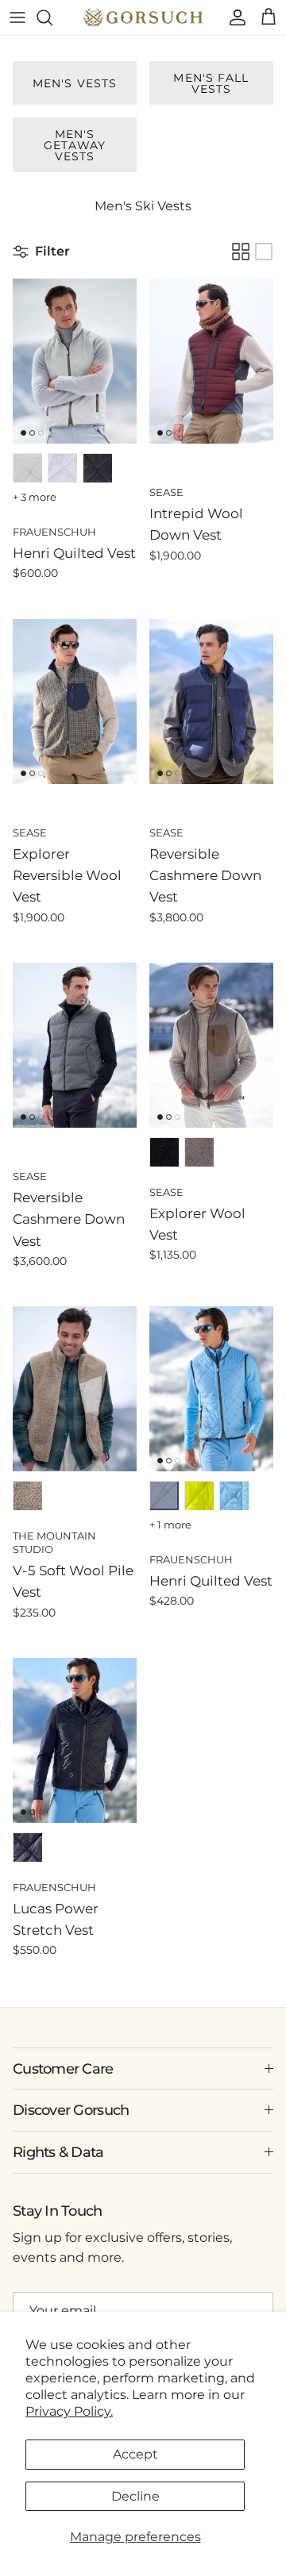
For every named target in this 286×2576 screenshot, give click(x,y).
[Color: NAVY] (28, 1847)
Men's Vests (75, 83)
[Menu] (17, 17)
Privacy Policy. (69, 2411)
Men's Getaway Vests (75, 145)
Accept (135, 2454)
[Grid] (241, 252)
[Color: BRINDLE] (28, 1496)
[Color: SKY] (234, 1496)
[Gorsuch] (143, 17)
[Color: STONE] (28, 468)
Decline (135, 2496)
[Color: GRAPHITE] (164, 1152)
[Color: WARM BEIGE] (199, 1152)
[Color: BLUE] (164, 1496)
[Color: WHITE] (63, 468)
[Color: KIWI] (199, 1496)
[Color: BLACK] (98, 468)
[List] (264, 252)
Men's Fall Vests (211, 83)
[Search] (52, 17)
